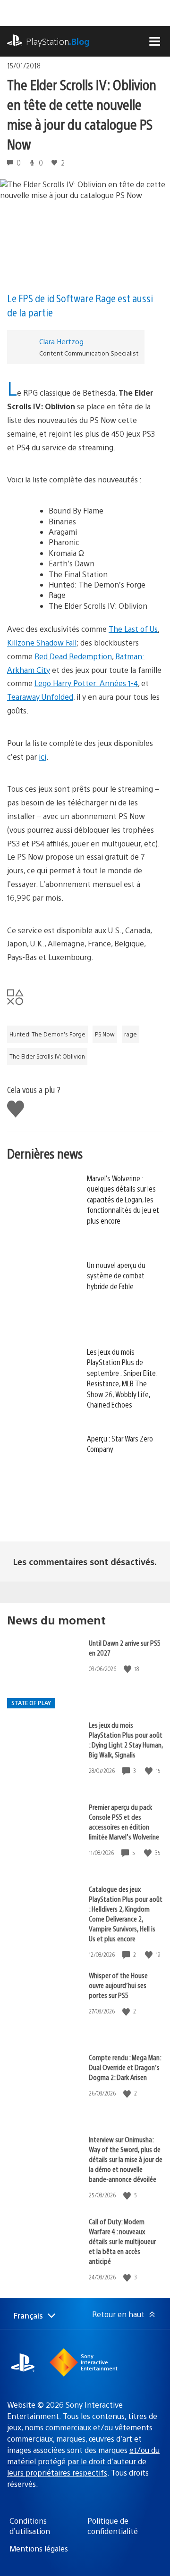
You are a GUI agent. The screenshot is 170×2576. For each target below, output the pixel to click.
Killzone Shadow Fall (42, 642)
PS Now (105, 1034)
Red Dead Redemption (73, 656)
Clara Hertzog (61, 341)
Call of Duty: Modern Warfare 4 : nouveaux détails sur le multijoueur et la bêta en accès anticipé (122, 2241)
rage (131, 1034)
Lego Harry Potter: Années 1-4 (86, 683)
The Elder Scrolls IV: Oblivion (47, 1056)
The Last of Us (133, 629)
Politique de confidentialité (113, 2526)
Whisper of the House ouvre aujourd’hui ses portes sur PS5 (118, 1985)
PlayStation (58, 41)
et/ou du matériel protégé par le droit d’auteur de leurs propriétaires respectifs (83, 2461)
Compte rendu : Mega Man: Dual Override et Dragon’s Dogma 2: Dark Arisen (125, 2067)
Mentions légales (39, 2548)
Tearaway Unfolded (40, 697)
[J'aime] (128, 1669)
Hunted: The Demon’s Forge (47, 1034)
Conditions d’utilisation (30, 2526)
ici (42, 757)
